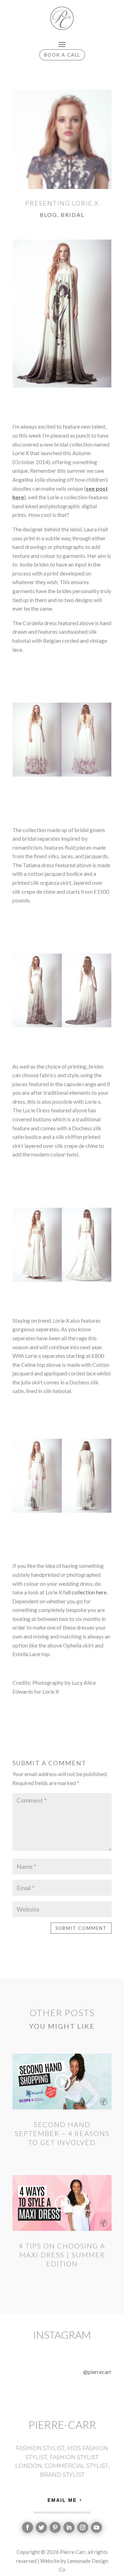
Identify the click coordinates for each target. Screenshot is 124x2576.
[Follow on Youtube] (96, 2527)
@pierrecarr (97, 2372)
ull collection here (86, 1592)
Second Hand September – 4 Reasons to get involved (62, 2133)
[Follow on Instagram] (83, 2527)
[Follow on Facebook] (28, 2527)
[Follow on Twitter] (41, 2527)
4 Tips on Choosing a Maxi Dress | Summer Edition (62, 2255)
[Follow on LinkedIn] (69, 2527)
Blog (48, 215)
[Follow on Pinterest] (55, 2527)
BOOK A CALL (62, 55)
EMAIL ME (62, 2500)
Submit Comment (81, 1928)
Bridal (73, 215)
